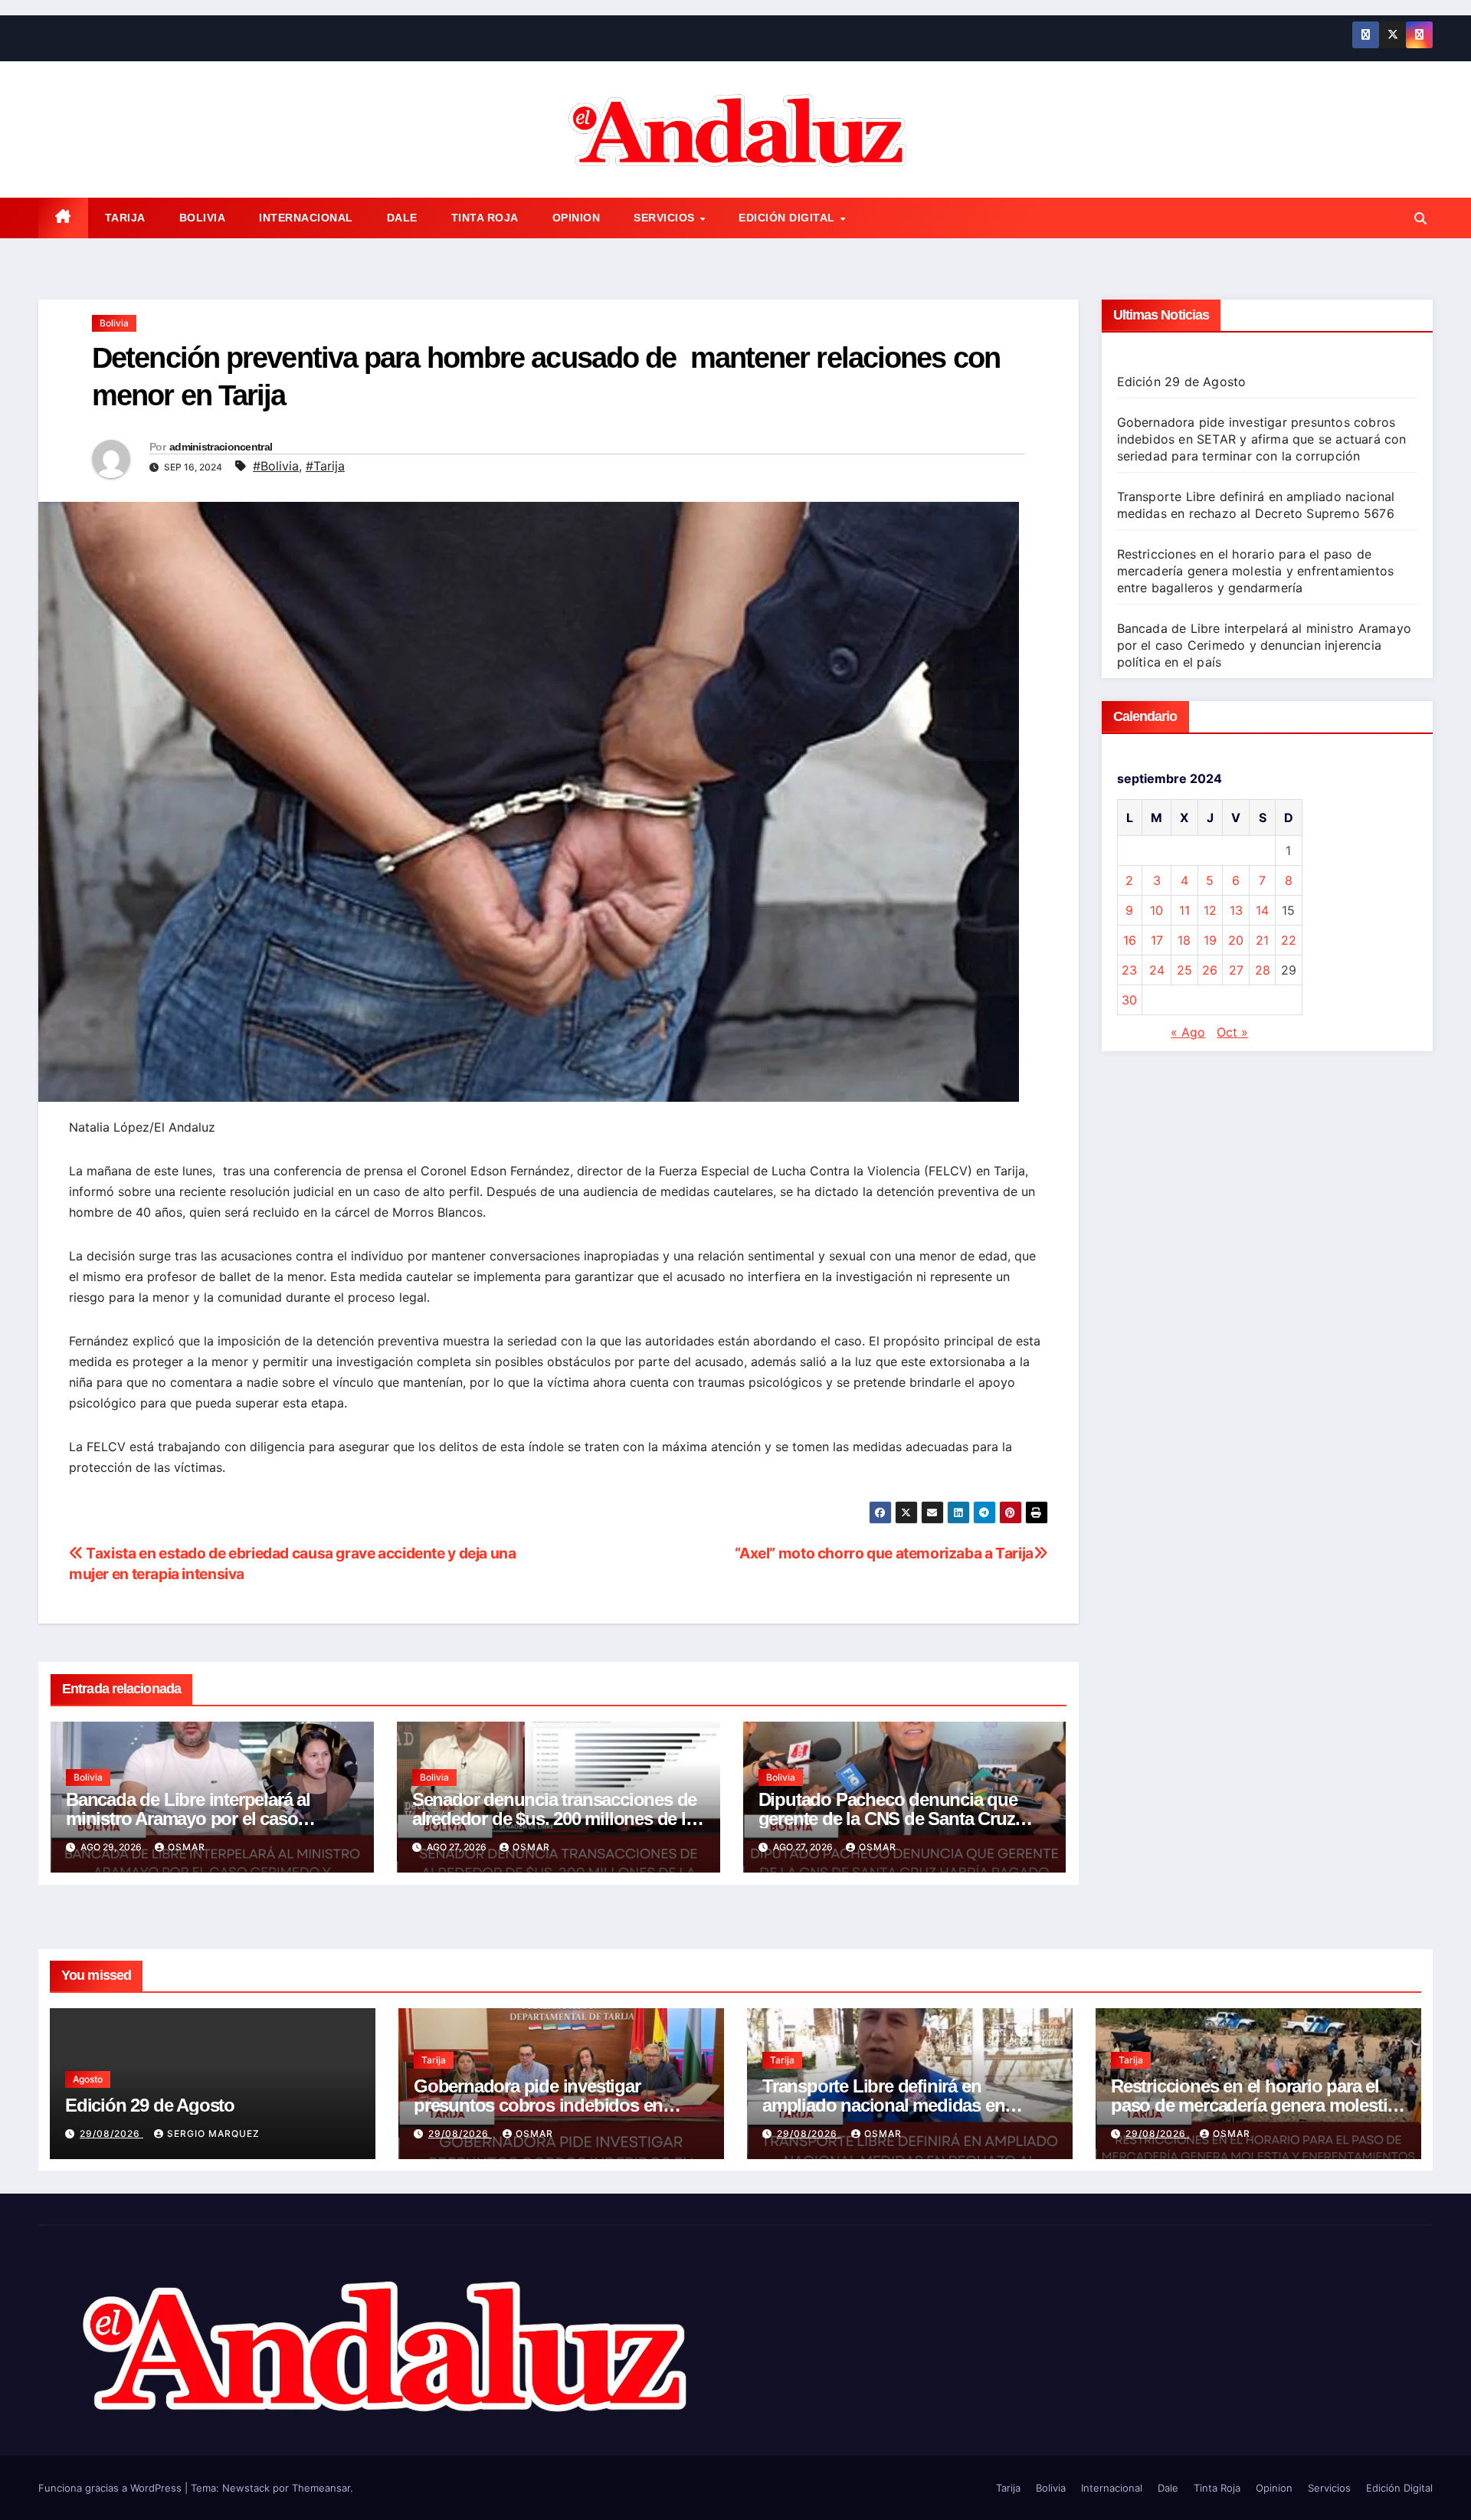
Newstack (246, 2488)
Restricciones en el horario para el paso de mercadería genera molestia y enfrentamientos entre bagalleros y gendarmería (1256, 571)
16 (1130, 940)
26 (1210, 970)
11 (1184, 910)
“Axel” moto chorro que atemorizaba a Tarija (884, 1553)
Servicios (666, 218)
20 (1236, 940)
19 (1210, 940)
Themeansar (321, 2488)
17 (1157, 940)
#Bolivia (276, 466)
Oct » (1232, 1032)
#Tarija (325, 466)
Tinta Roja (485, 218)
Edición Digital (788, 218)
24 (1157, 970)
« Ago (1188, 1032)
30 (1129, 1000)
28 (1263, 970)
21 (1262, 940)
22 (1289, 940)
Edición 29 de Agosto (1182, 382)
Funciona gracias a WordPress (111, 2488)
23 (1129, 970)
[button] (1420, 218)
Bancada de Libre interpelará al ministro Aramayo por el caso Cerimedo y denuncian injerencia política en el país (1265, 645)
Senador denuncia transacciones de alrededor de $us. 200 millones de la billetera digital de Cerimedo (554, 1819)
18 (1184, 940)
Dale (402, 218)
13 (1236, 910)
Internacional (306, 218)
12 (1210, 910)
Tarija (125, 218)
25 (1184, 970)
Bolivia (203, 218)
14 (1262, 910)
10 (1156, 910)
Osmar (187, 1847)
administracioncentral (221, 447)
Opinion (577, 218)
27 (1236, 970)
